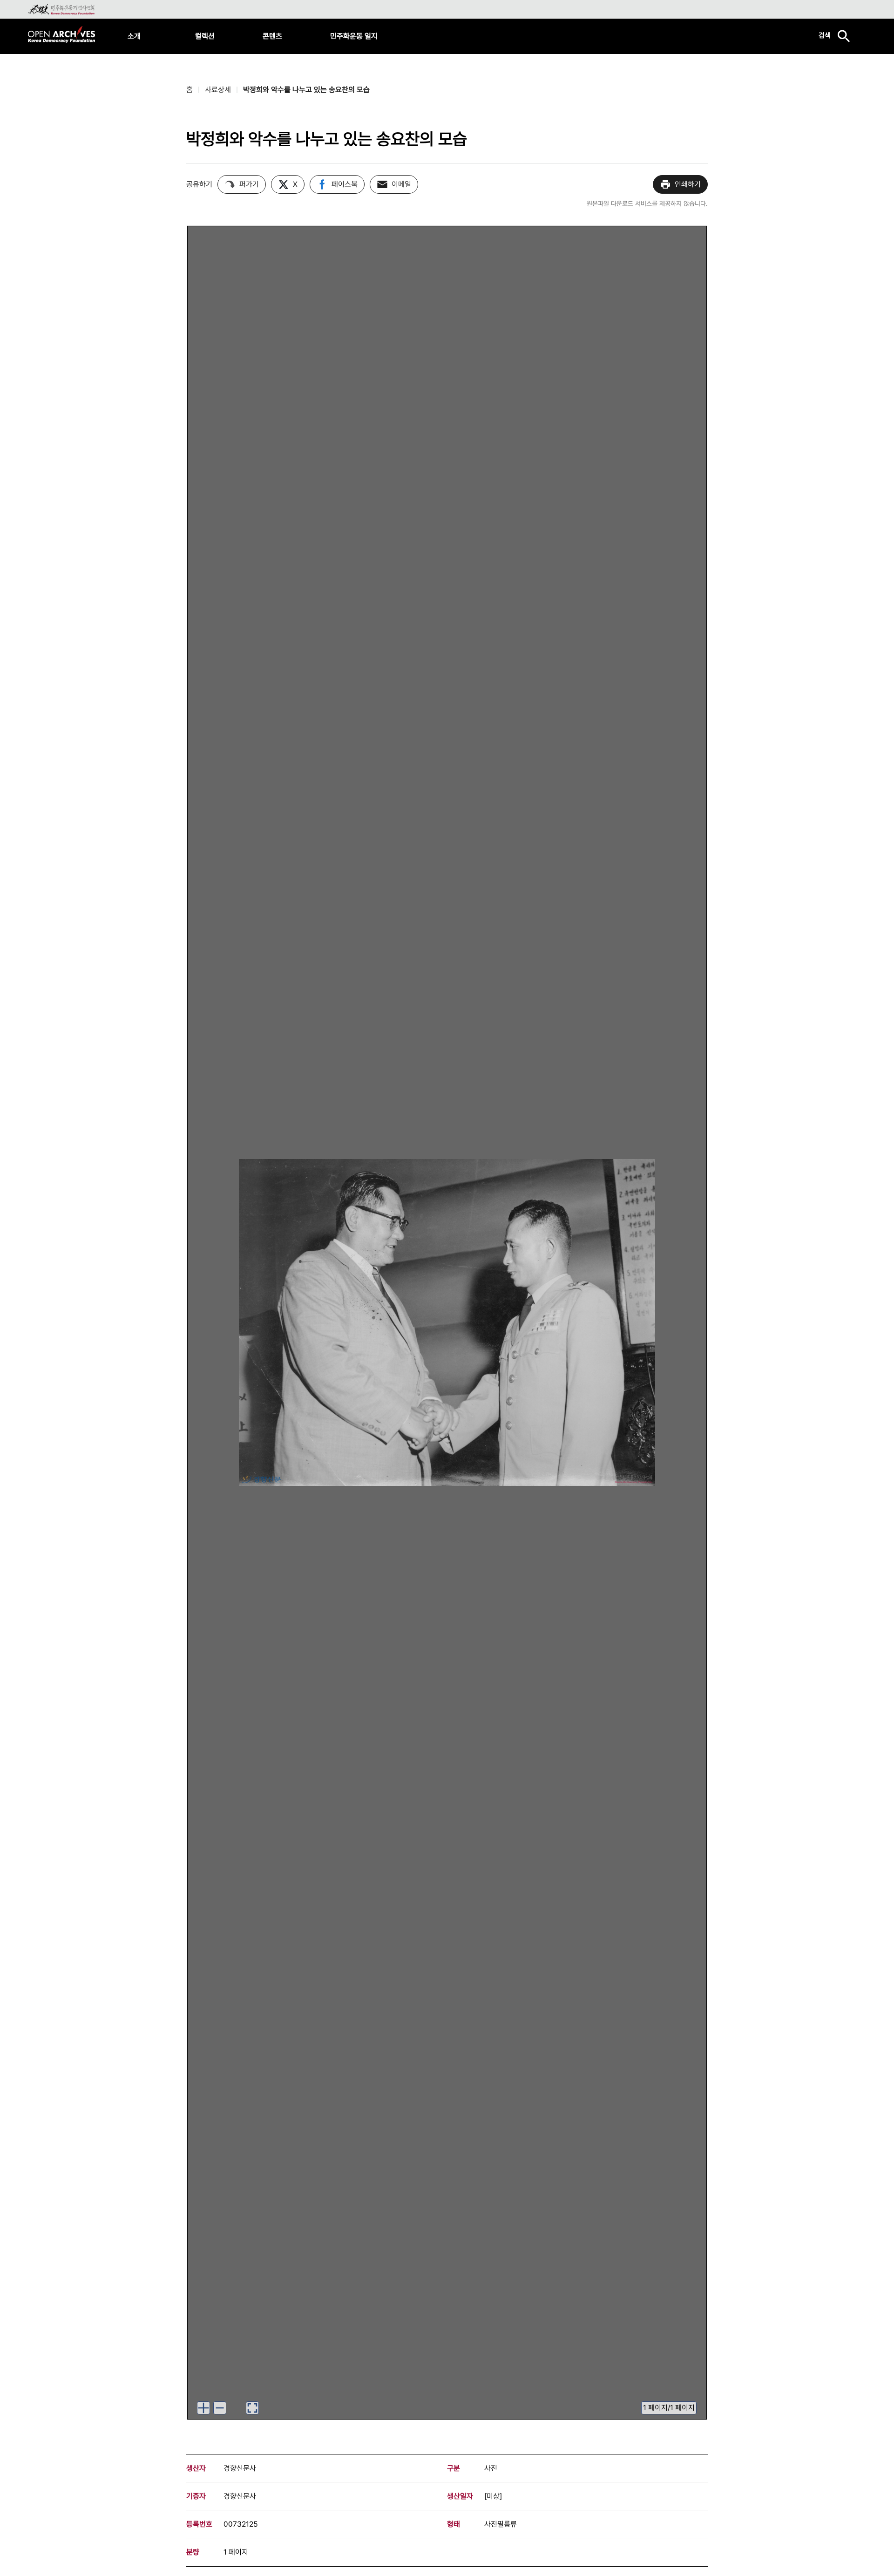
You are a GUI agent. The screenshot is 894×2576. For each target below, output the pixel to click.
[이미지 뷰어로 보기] (252, 2408)
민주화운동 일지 (354, 36)
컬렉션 (205, 36)
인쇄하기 (688, 184)
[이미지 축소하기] (220, 2408)
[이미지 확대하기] (203, 2408)
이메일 (401, 184)
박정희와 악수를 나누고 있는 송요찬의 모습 (306, 90)
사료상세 (218, 90)
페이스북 (345, 184)
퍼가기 (249, 184)
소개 (134, 36)
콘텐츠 (272, 36)
